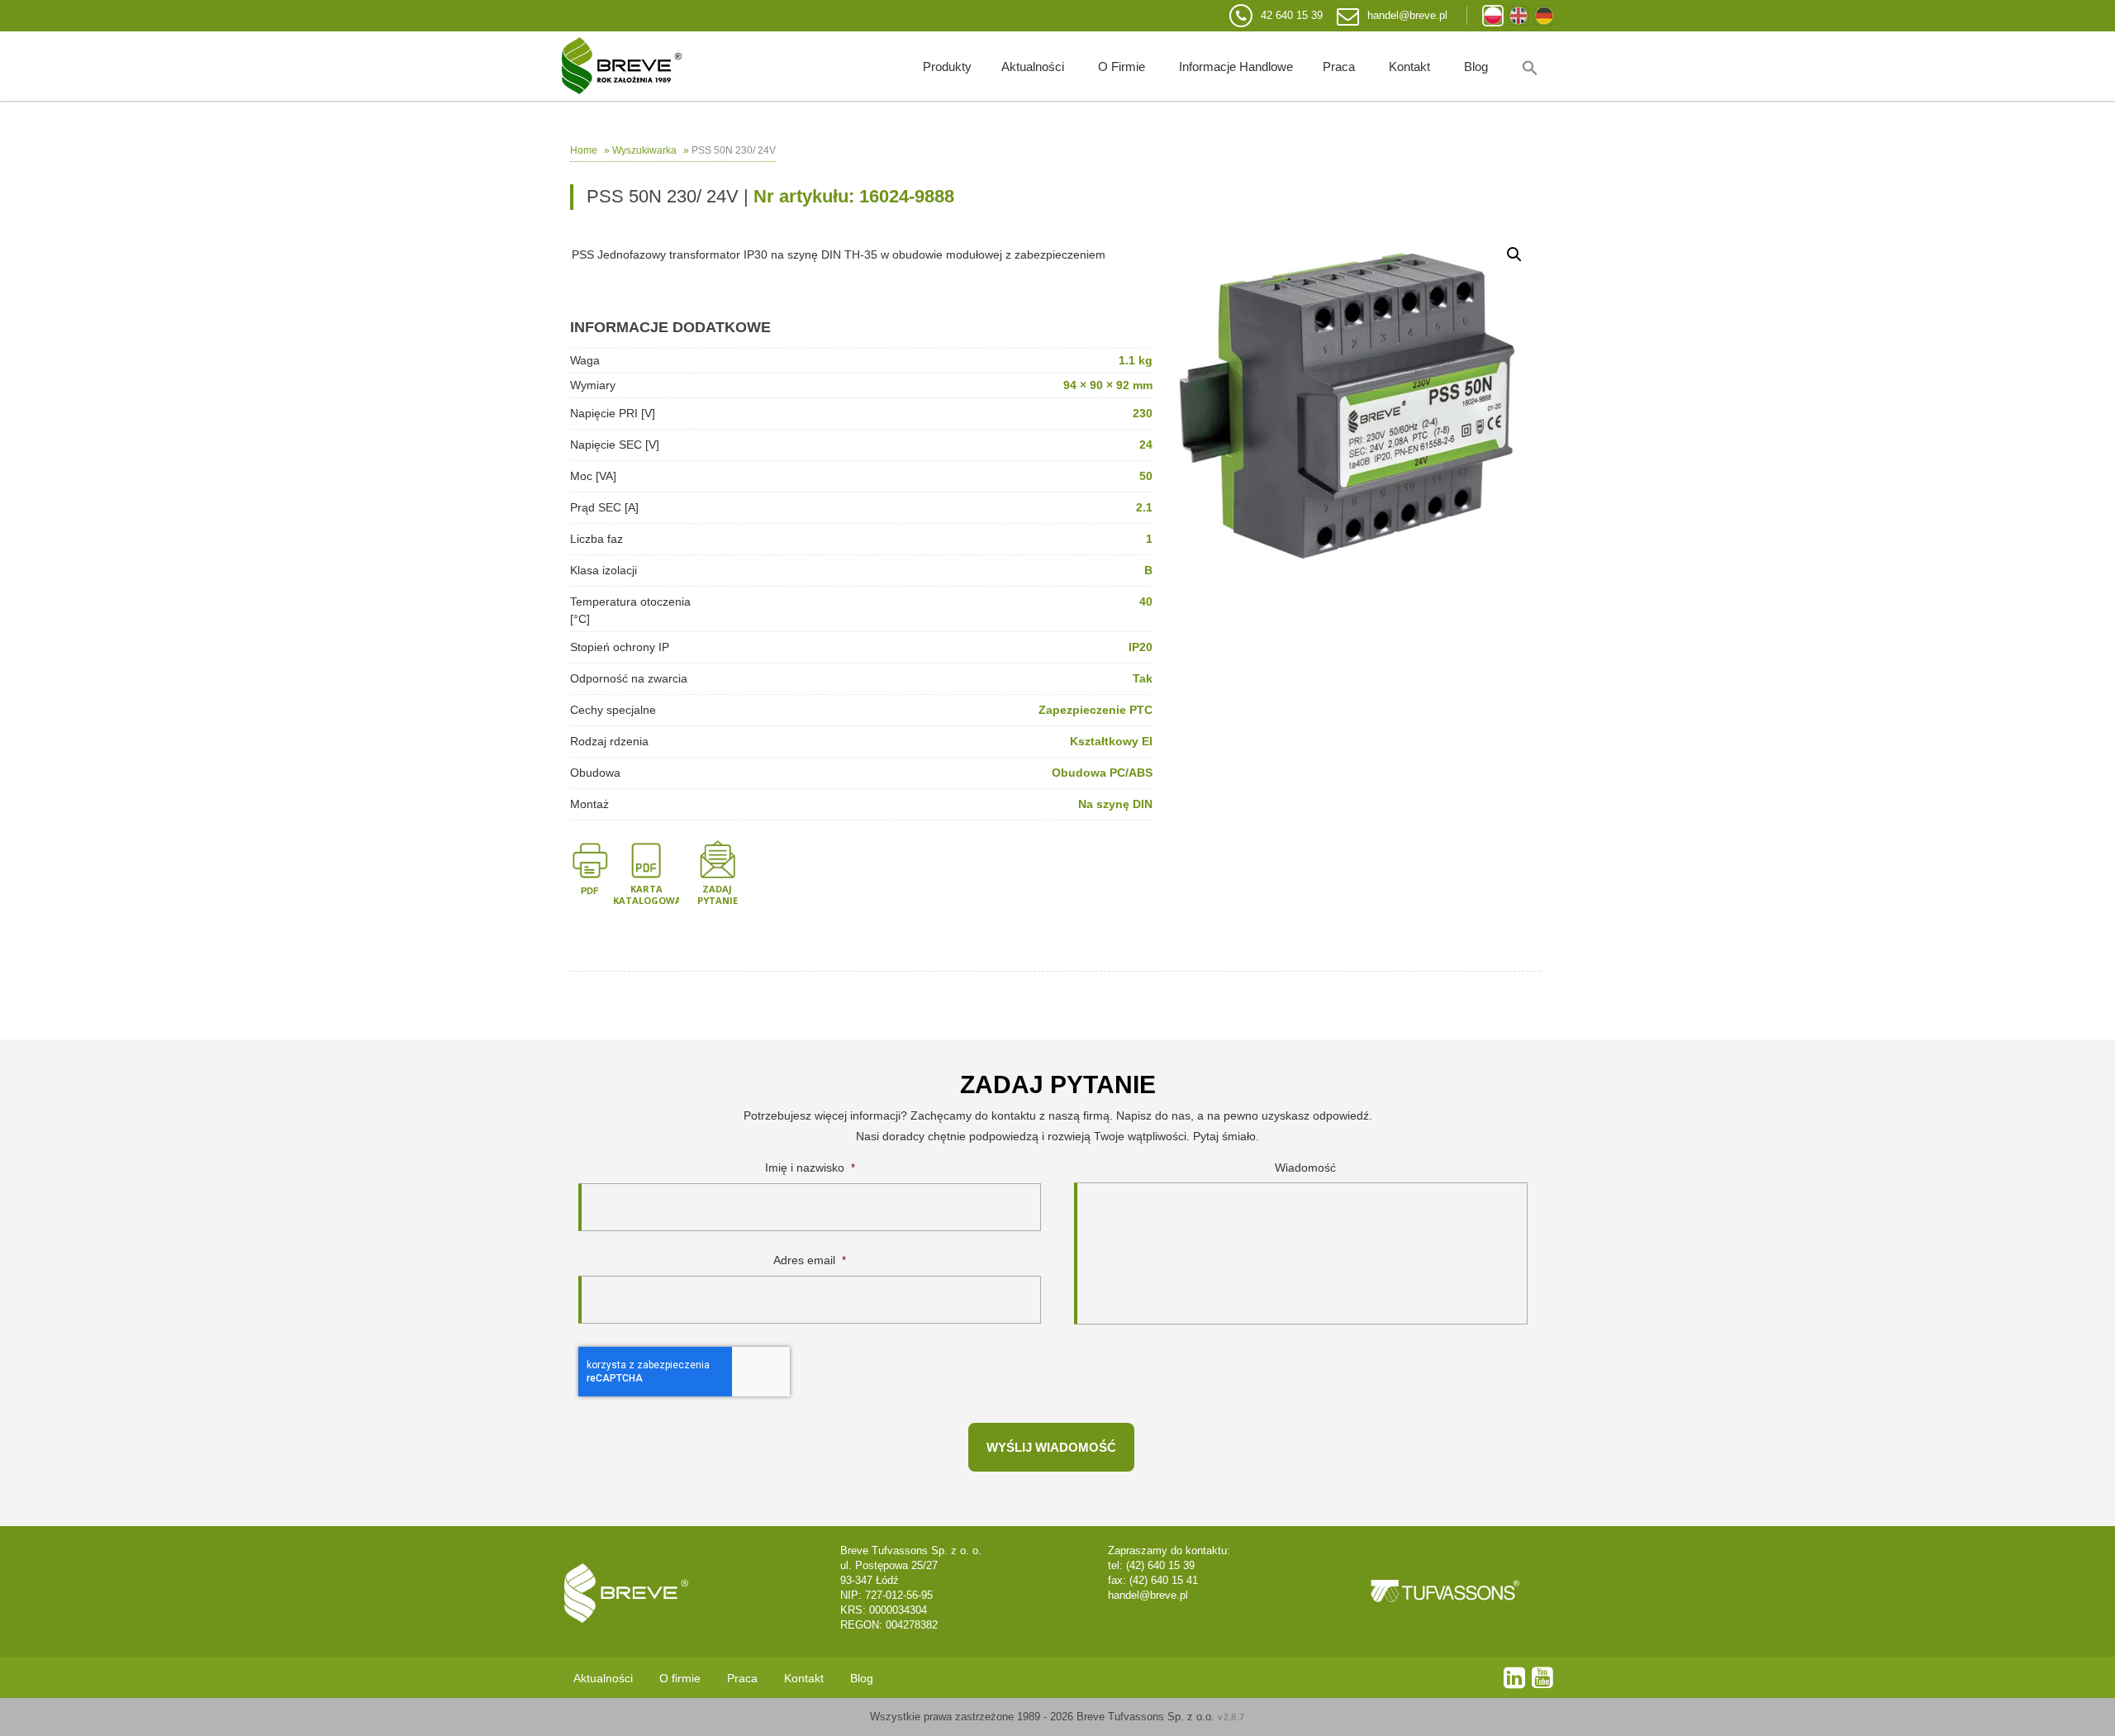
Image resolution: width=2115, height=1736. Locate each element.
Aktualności (1033, 67)
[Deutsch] (1544, 16)
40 (1146, 602)
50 (1146, 476)
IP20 (1141, 647)
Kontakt (1409, 67)
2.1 (1144, 507)
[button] (1530, 66)
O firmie (1122, 67)
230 (1143, 413)
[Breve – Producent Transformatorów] (622, 66)
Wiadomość (1305, 1168)
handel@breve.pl (1407, 15)
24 (1146, 445)
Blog (1476, 67)
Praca (1339, 67)
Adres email (810, 1260)
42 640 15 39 (1292, 15)
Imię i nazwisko (810, 1168)
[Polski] (1493, 16)
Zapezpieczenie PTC (1096, 710)
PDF (590, 891)
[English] (1519, 16)
